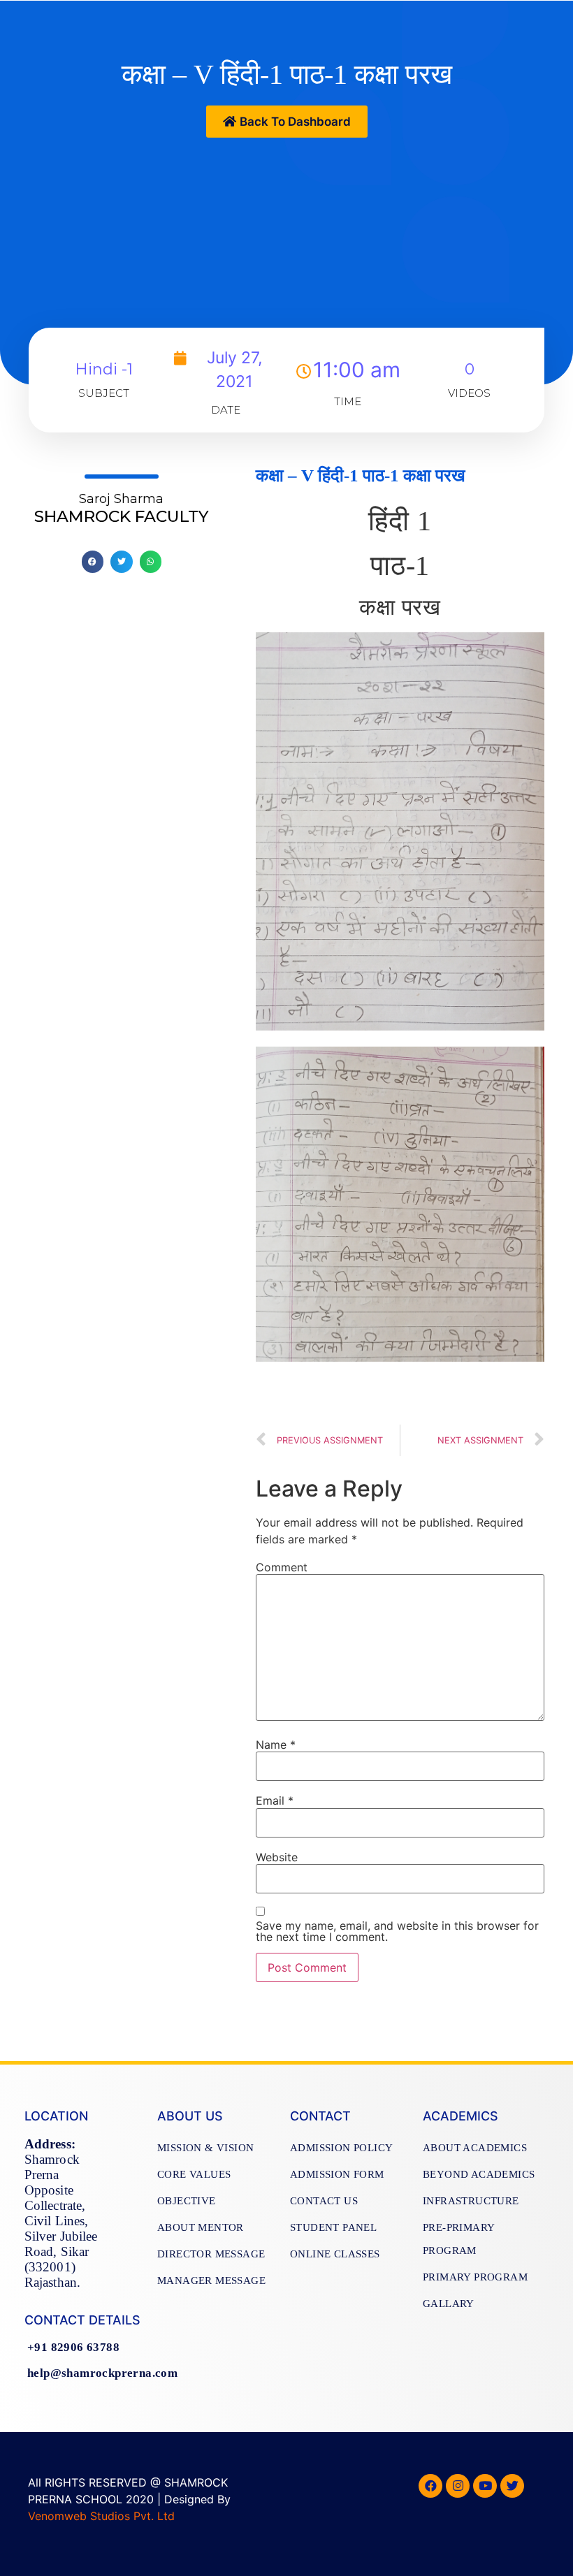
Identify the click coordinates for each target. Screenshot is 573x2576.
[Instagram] (458, 2486)
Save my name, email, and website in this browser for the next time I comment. (397, 1931)
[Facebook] (430, 2486)
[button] (287, 122)
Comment (282, 1567)
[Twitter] (512, 2486)
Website (277, 1857)
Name (276, 1745)
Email (275, 1800)
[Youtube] (485, 2486)
